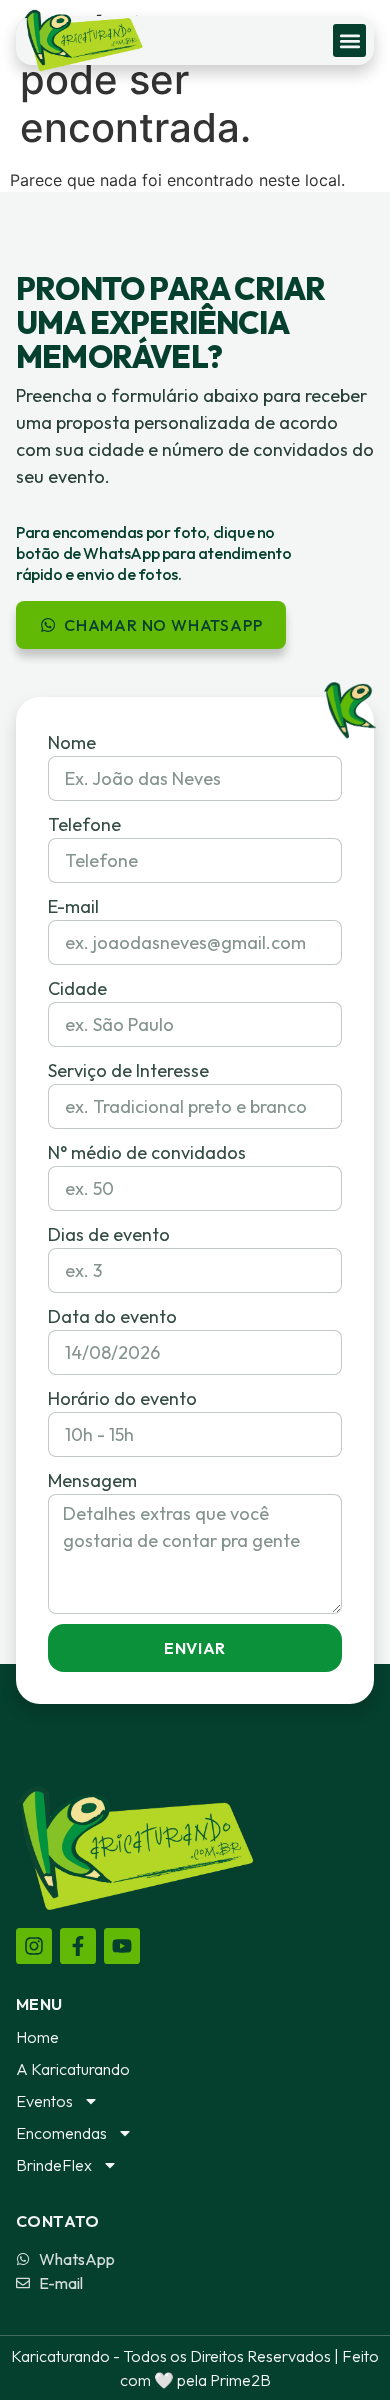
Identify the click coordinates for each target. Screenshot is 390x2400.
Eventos (44, 2101)
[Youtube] (122, 1946)
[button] (349, 40)
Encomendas (61, 2133)
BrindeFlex (54, 2165)
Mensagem (92, 1480)
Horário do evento (122, 1398)
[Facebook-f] (78, 1946)
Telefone (84, 824)
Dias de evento (109, 1234)
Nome (72, 742)
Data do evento (112, 1316)
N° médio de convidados (147, 1152)
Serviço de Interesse (128, 1070)
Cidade (77, 988)
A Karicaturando (73, 2069)
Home (37, 2037)
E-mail (73, 906)
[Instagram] (34, 1946)
